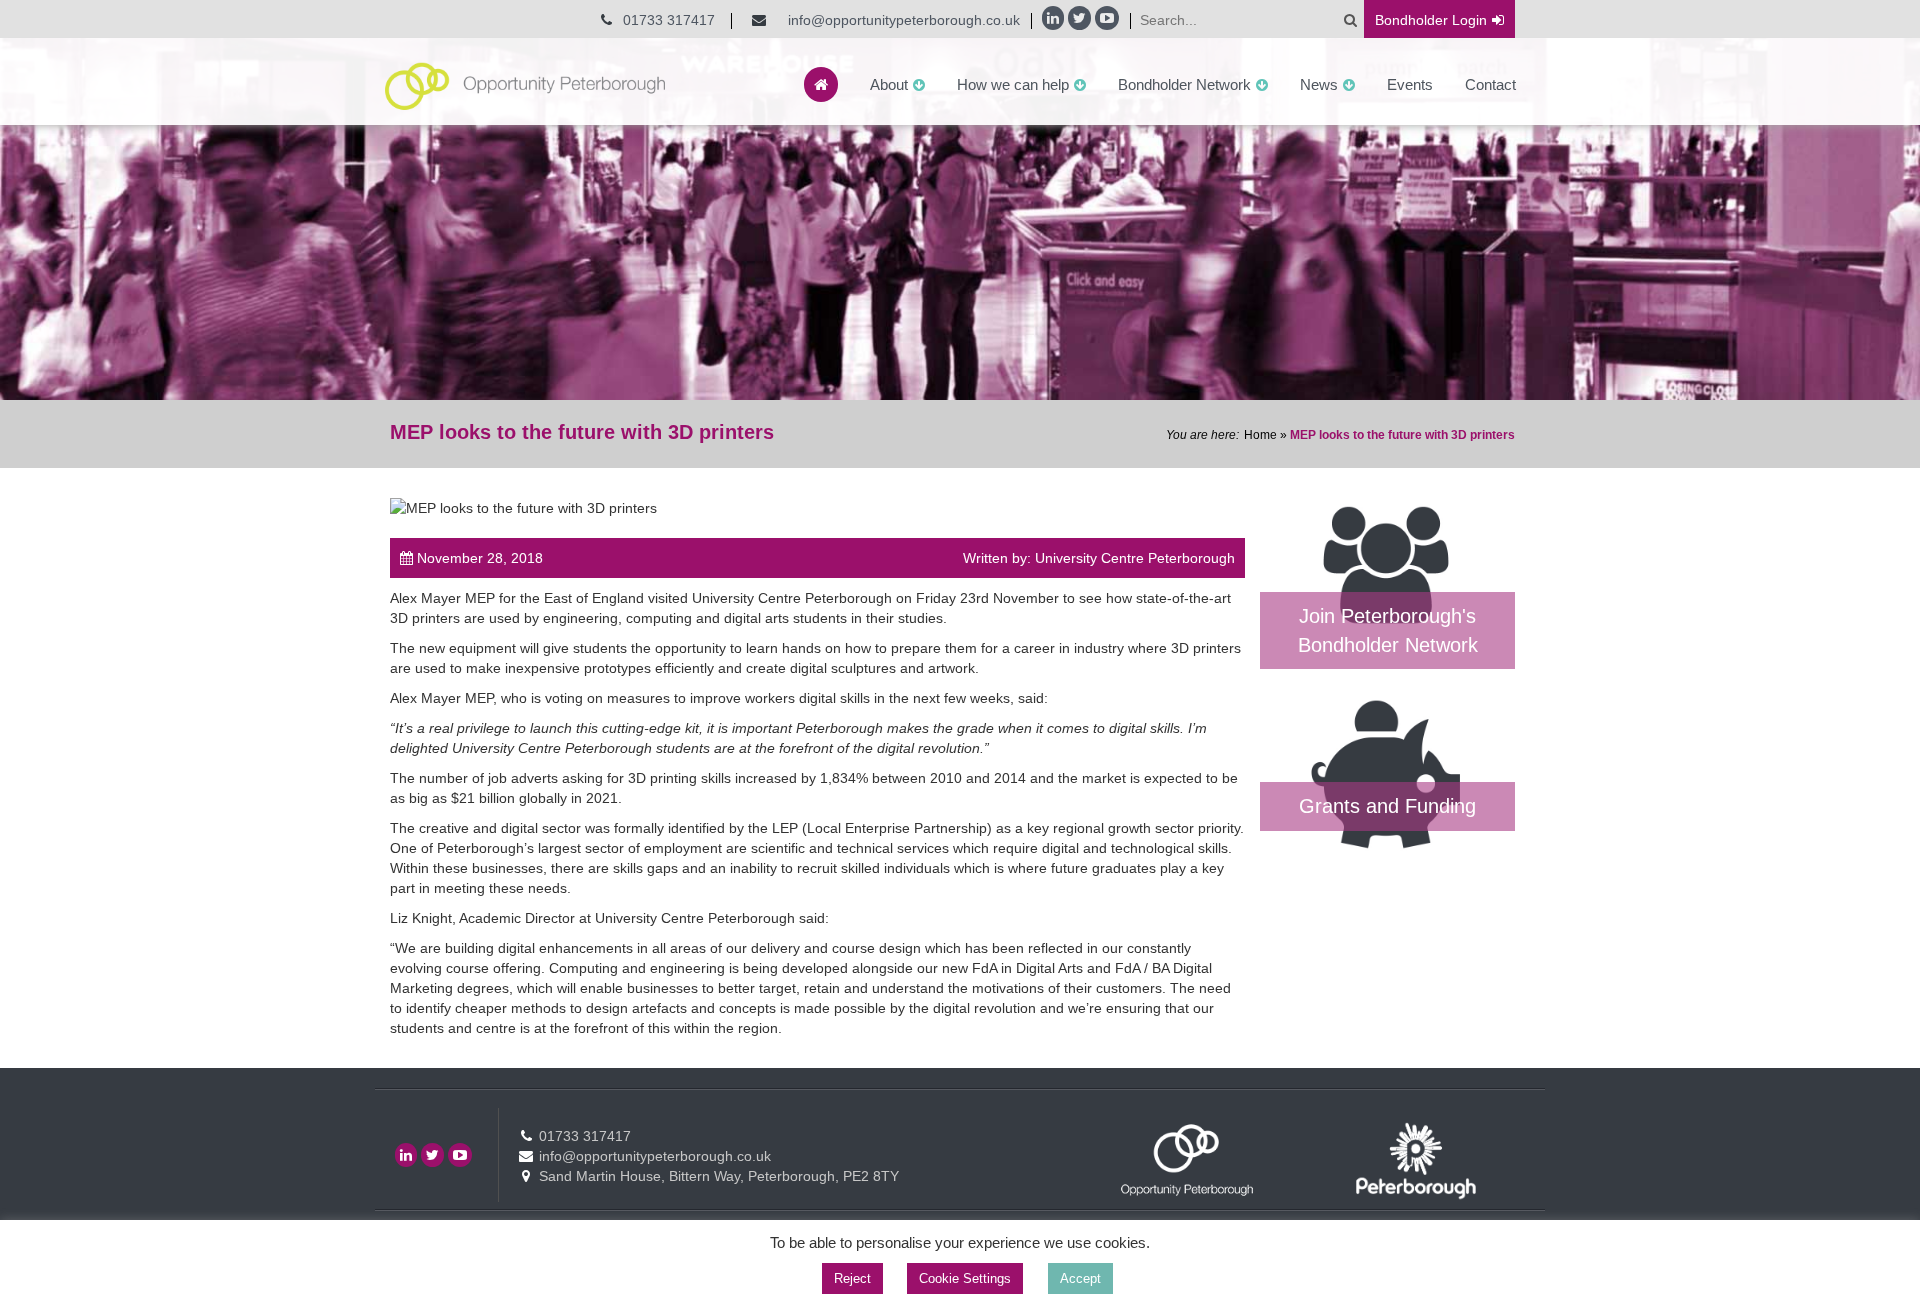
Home (1260, 435)
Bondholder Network (1184, 84)
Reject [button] (852, 1278)
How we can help (1013, 84)
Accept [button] (1080, 1278)
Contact (1490, 84)
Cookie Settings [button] (965, 1278)
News (1319, 84)
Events (1410, 84)
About (889, 84)
